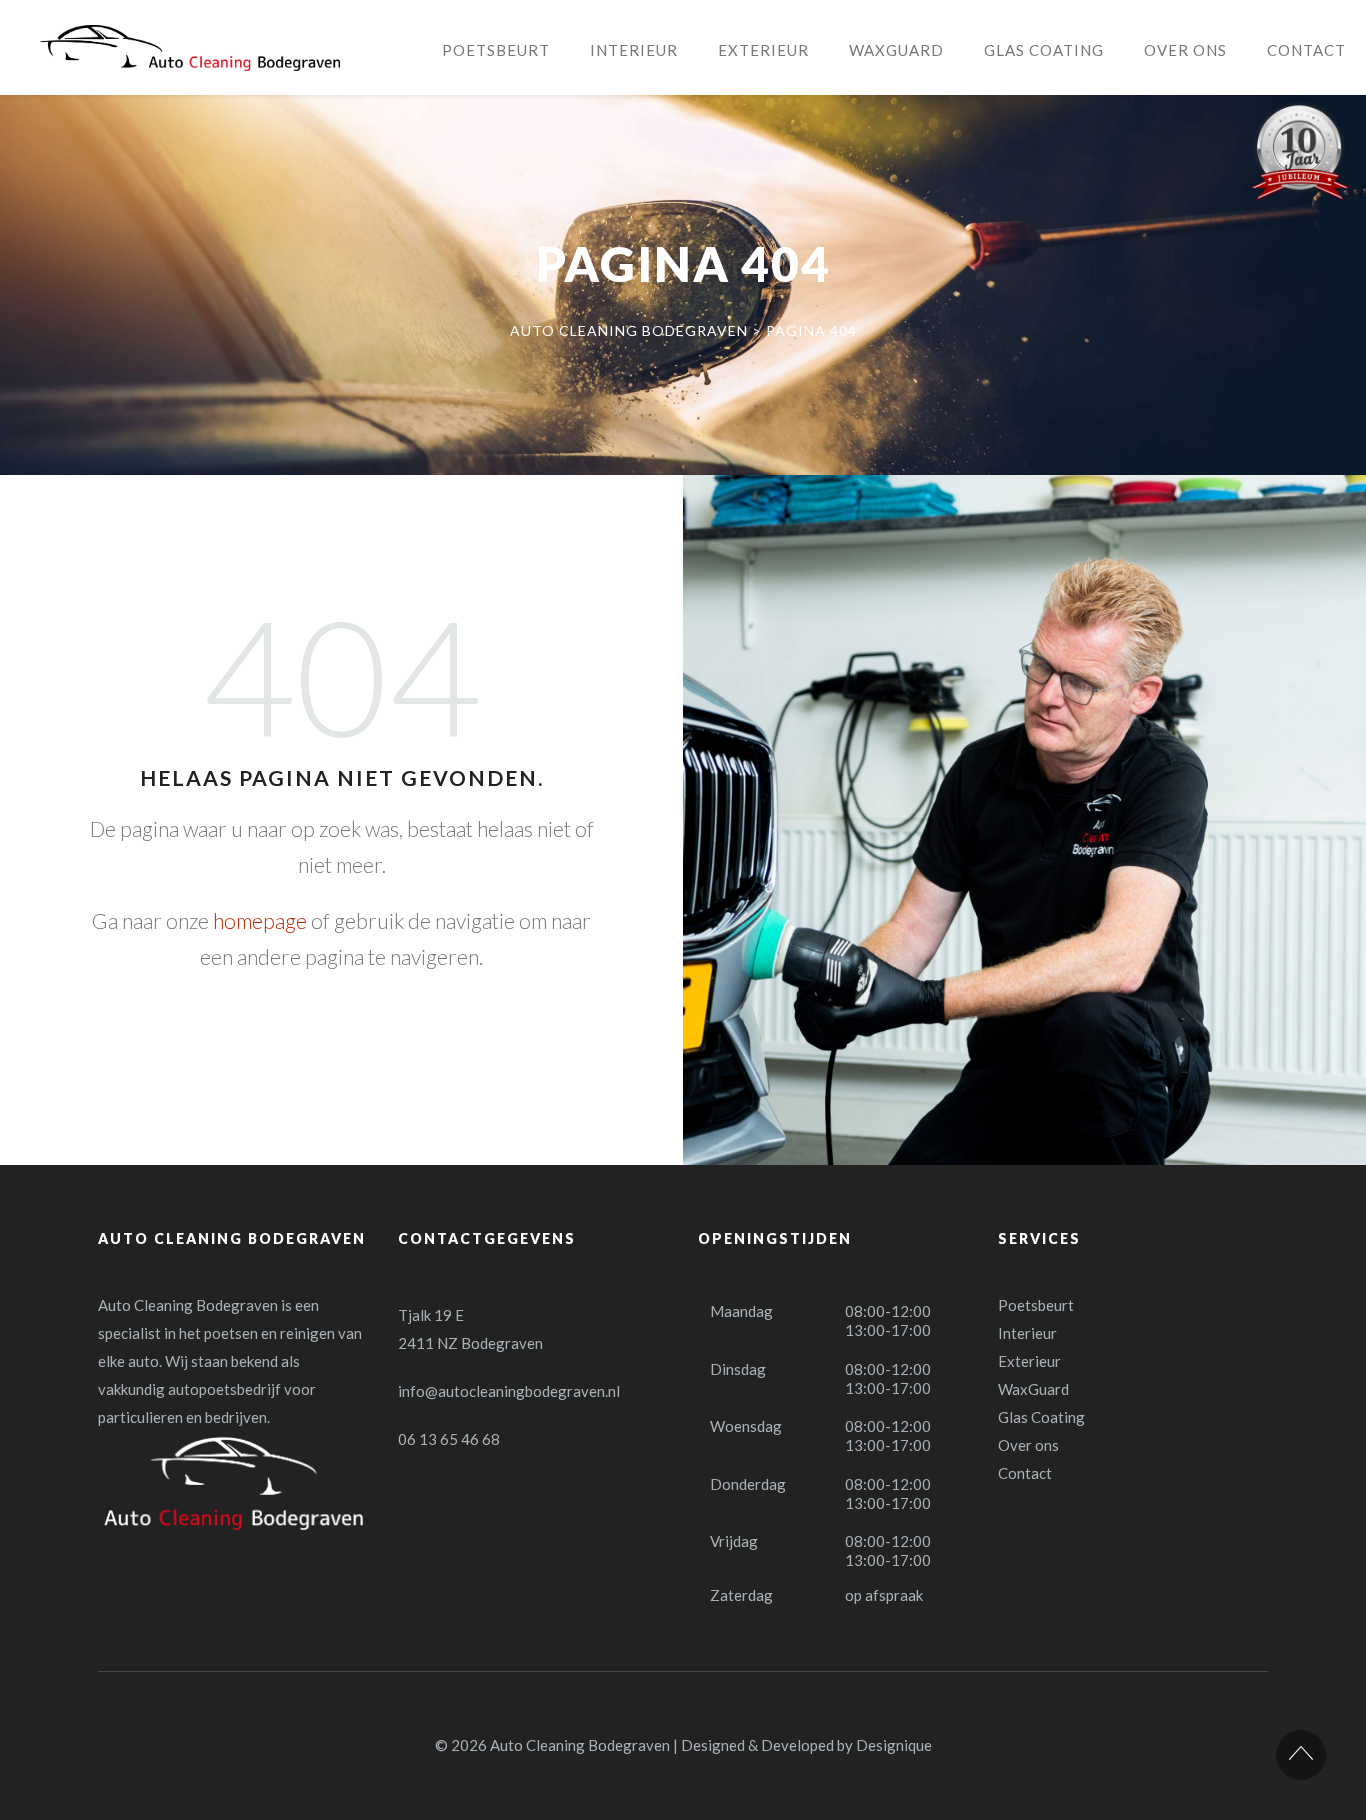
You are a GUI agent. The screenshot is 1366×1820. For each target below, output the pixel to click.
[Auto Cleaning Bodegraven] (190, 48)
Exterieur (1029, 1361)
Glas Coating (1041, 1417)
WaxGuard (1033, 1389)
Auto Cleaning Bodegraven (580, 1745)
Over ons (1028, 1445)
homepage (260, 920)
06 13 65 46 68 (449, 1439)
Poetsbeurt (1036, 1305)
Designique (894, 1745)
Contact (1025, 1473)
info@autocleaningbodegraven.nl (509, 1391)
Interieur (1027, 1333)
